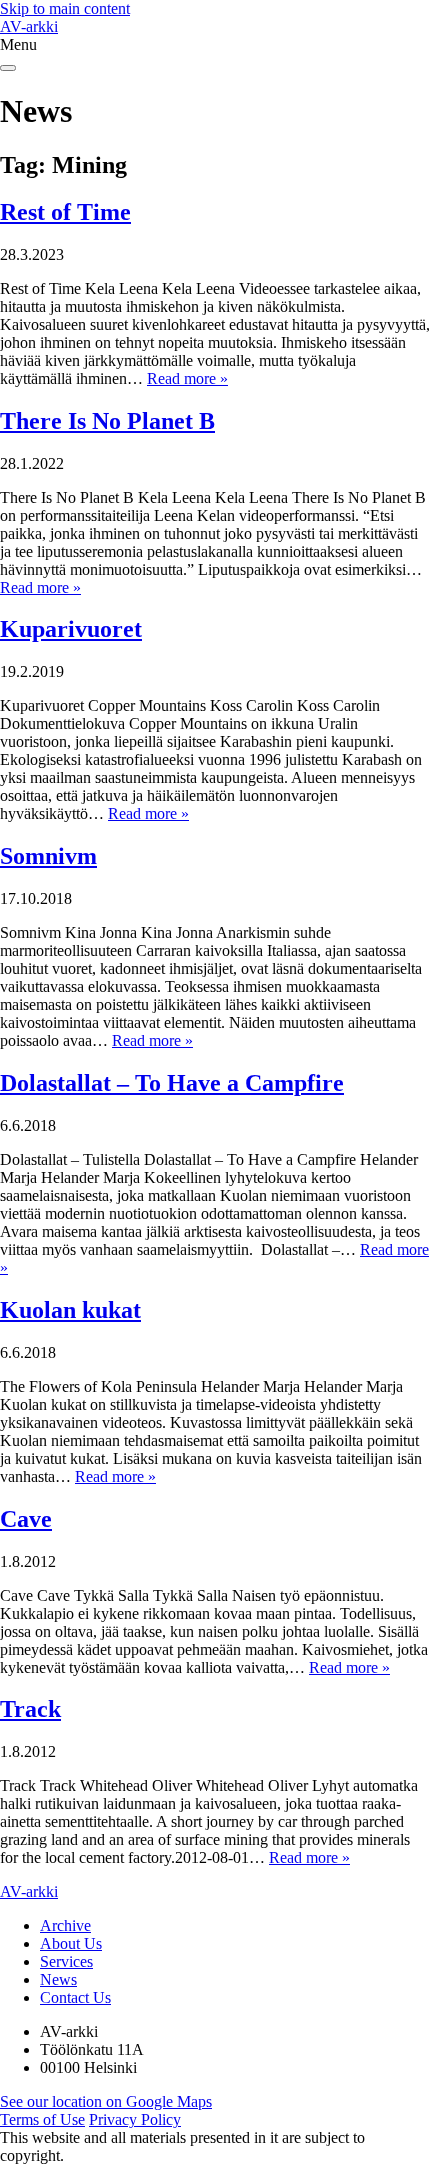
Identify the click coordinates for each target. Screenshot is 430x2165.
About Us (71, 1943)
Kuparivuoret (71, 629)
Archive (65, 1925)
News (58, 1979)
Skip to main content (65, 8)
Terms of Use (42, 2119)
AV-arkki (29, 26)
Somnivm (48, 856)
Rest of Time (65, 212)
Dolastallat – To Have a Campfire (172, 1083)
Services (66, 1961)
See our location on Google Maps (106, 2101)
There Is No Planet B (107, 421)
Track (30, 1709)
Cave (26, 1519)
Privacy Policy (135, 2119)
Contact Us (75, 1997)
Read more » (187, 378)
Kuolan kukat (70, 1310)
